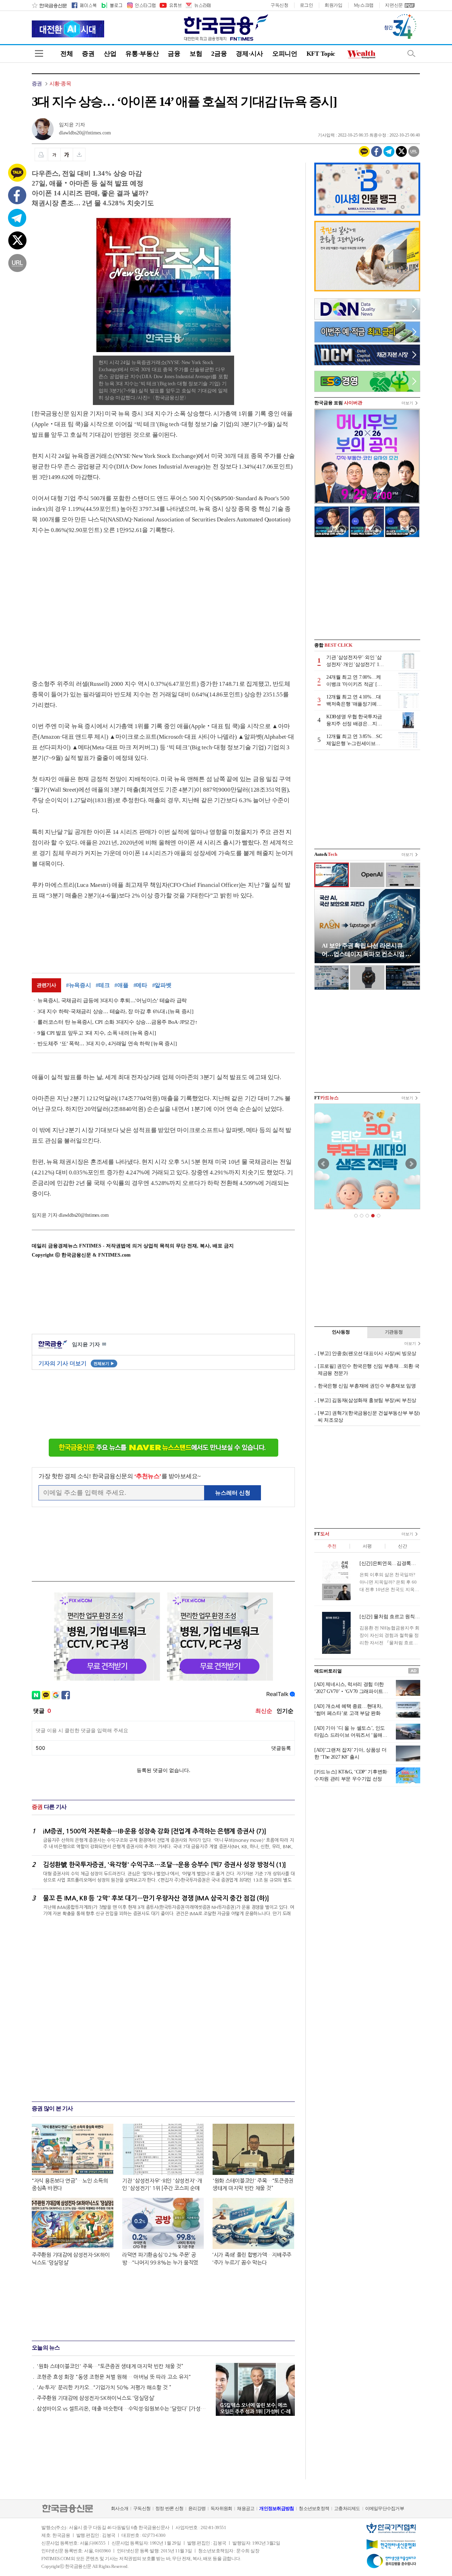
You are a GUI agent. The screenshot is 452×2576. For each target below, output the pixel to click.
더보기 (407, 403)
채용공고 (246, 2508)
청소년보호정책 (314, 2508)
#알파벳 (162, 985)
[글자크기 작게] (54, 155)
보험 (196, 54)
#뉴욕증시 (79, 985)
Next (411, 1164)
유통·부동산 (142, 54)
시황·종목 (60, 84)
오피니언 (285, 54)
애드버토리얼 (328, 1671)
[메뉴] (39, 53)
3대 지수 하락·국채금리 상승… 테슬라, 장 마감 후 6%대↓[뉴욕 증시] (115, 1011)
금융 (174, 54)
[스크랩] (79, 155)
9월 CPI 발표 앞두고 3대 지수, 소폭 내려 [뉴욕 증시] (97, 1033)
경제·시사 (249, 54)
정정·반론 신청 (169, 2508)
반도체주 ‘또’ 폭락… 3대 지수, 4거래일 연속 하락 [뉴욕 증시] (107, 1044)
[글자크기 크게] (67, 155)
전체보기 (104, 1363)
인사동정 (341, 1332)
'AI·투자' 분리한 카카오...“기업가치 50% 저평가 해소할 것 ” (104, 2387)
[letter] (198, 5)
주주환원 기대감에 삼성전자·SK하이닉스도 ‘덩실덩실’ (96, 2398)
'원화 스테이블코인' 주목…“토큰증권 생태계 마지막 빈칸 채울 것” (110, 2366)
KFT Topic (321, 54)
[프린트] (41, 155)
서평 (367, 1546)
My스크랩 (364, 5)
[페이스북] (84, 5)
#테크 (103, 985)
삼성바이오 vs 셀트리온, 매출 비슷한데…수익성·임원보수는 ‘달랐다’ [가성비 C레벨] (123, 2409)
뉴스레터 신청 (233, 1493)
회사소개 (120, 2508)
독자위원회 (221, 2508)
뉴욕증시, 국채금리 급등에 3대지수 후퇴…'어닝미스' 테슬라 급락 (112, 1000)
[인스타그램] (141, 5)
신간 (402, 1546)
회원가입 (334, 5)
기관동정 (394, 1332)
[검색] (411, 53)
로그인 (307, 5)
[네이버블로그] (111, 5)
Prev (323, 1164)
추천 (332, 1546)
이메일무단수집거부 (385, 2508)
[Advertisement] (91, 600)
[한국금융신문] (49, 5)
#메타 (140, 985)
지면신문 (394, 5)
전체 (67, 54)
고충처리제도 (347, 2508)
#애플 (121, 985)
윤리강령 (197, 2508)
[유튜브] (170, 5)
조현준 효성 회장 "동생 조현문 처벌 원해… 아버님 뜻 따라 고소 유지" (114, 2377)
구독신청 (279, 5)
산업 (110, 54)
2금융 (219, 54)
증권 (88, 54)
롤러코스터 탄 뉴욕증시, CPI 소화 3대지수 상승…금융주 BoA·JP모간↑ (118, 1022)
